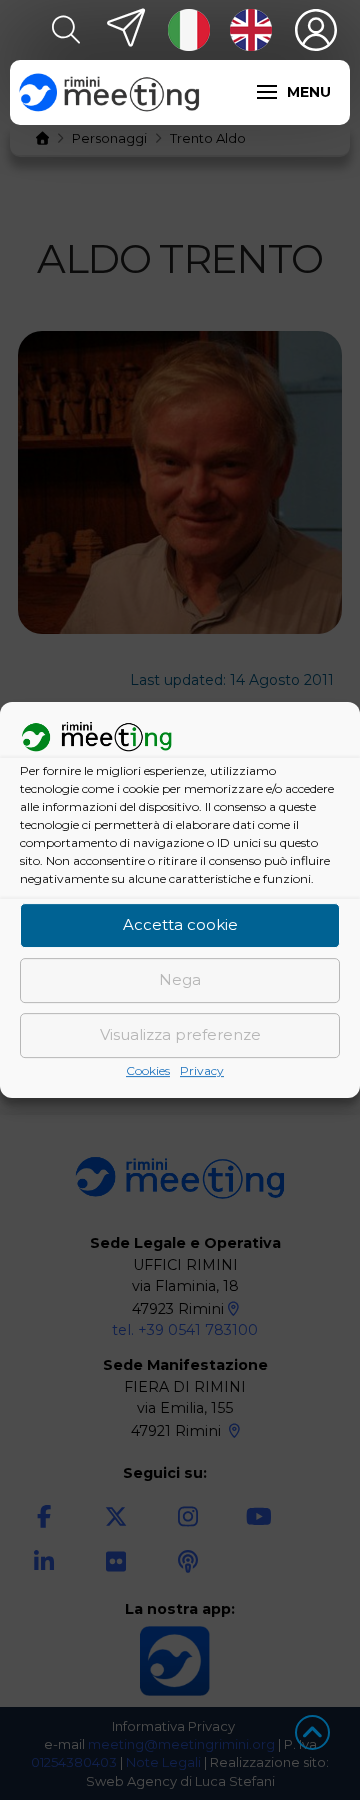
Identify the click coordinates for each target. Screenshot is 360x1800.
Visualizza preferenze (180, 1035)
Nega (180, 980)
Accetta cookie (180, 925)
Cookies (148, 1070)
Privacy (202, 1070)
